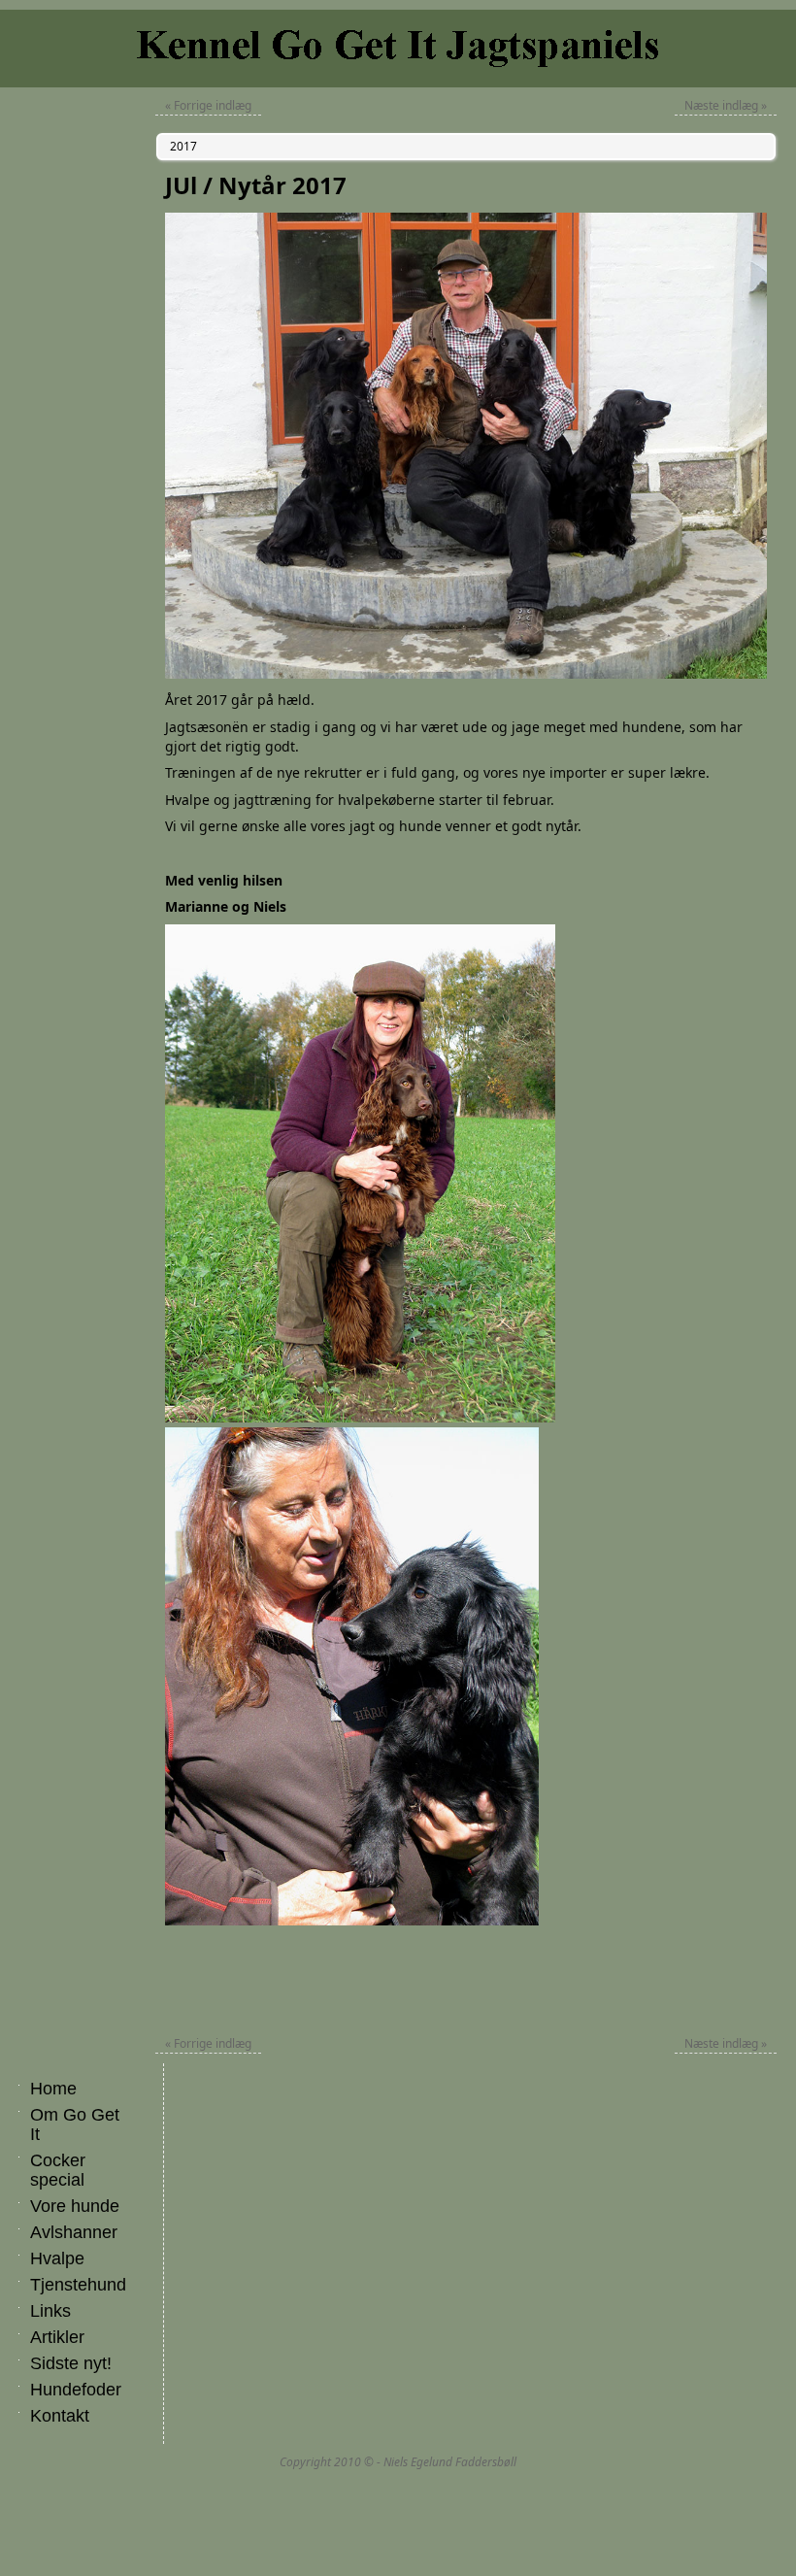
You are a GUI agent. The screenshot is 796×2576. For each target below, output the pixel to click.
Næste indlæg (726, 105)
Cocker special (58, 2170)
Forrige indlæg (208, 105)
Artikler (57, 2337)
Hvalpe (57, 2258)
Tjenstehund (78, 2285)
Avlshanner (74, 2232)
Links (50, 2311)
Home (53, 2089)
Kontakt (60, 2416)
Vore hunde (75, 2206)
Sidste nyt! (71, 2363)
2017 (183, 146)
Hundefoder (76, 2390)
